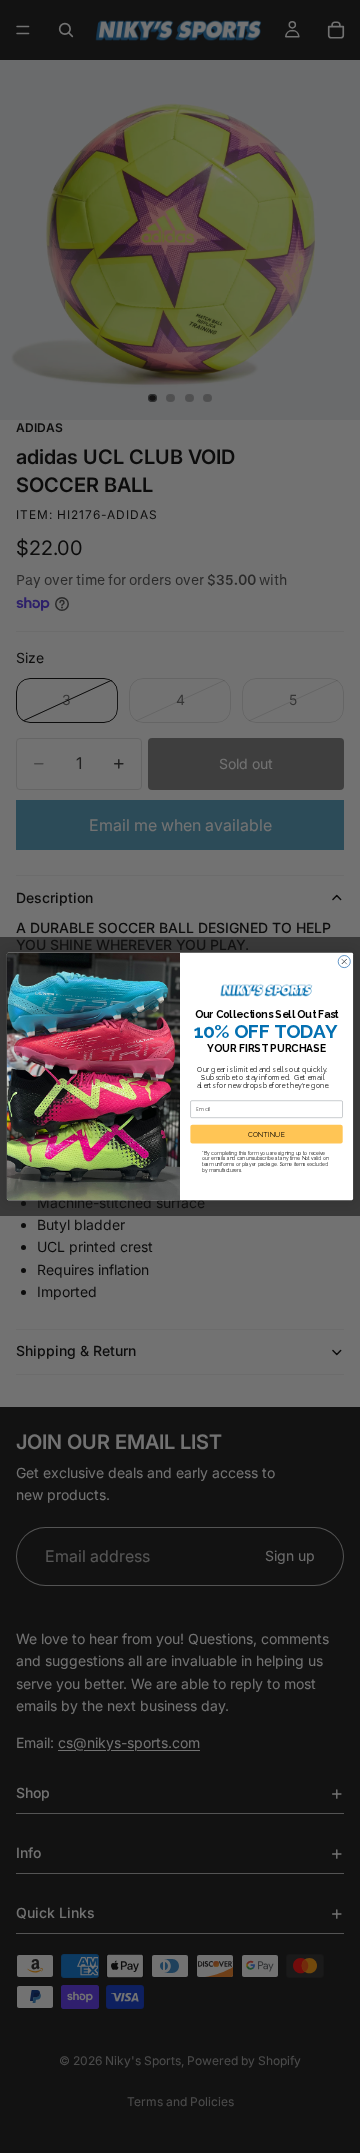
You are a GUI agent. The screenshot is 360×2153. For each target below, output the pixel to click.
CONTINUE (266, 1134)
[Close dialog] (344, 962)
